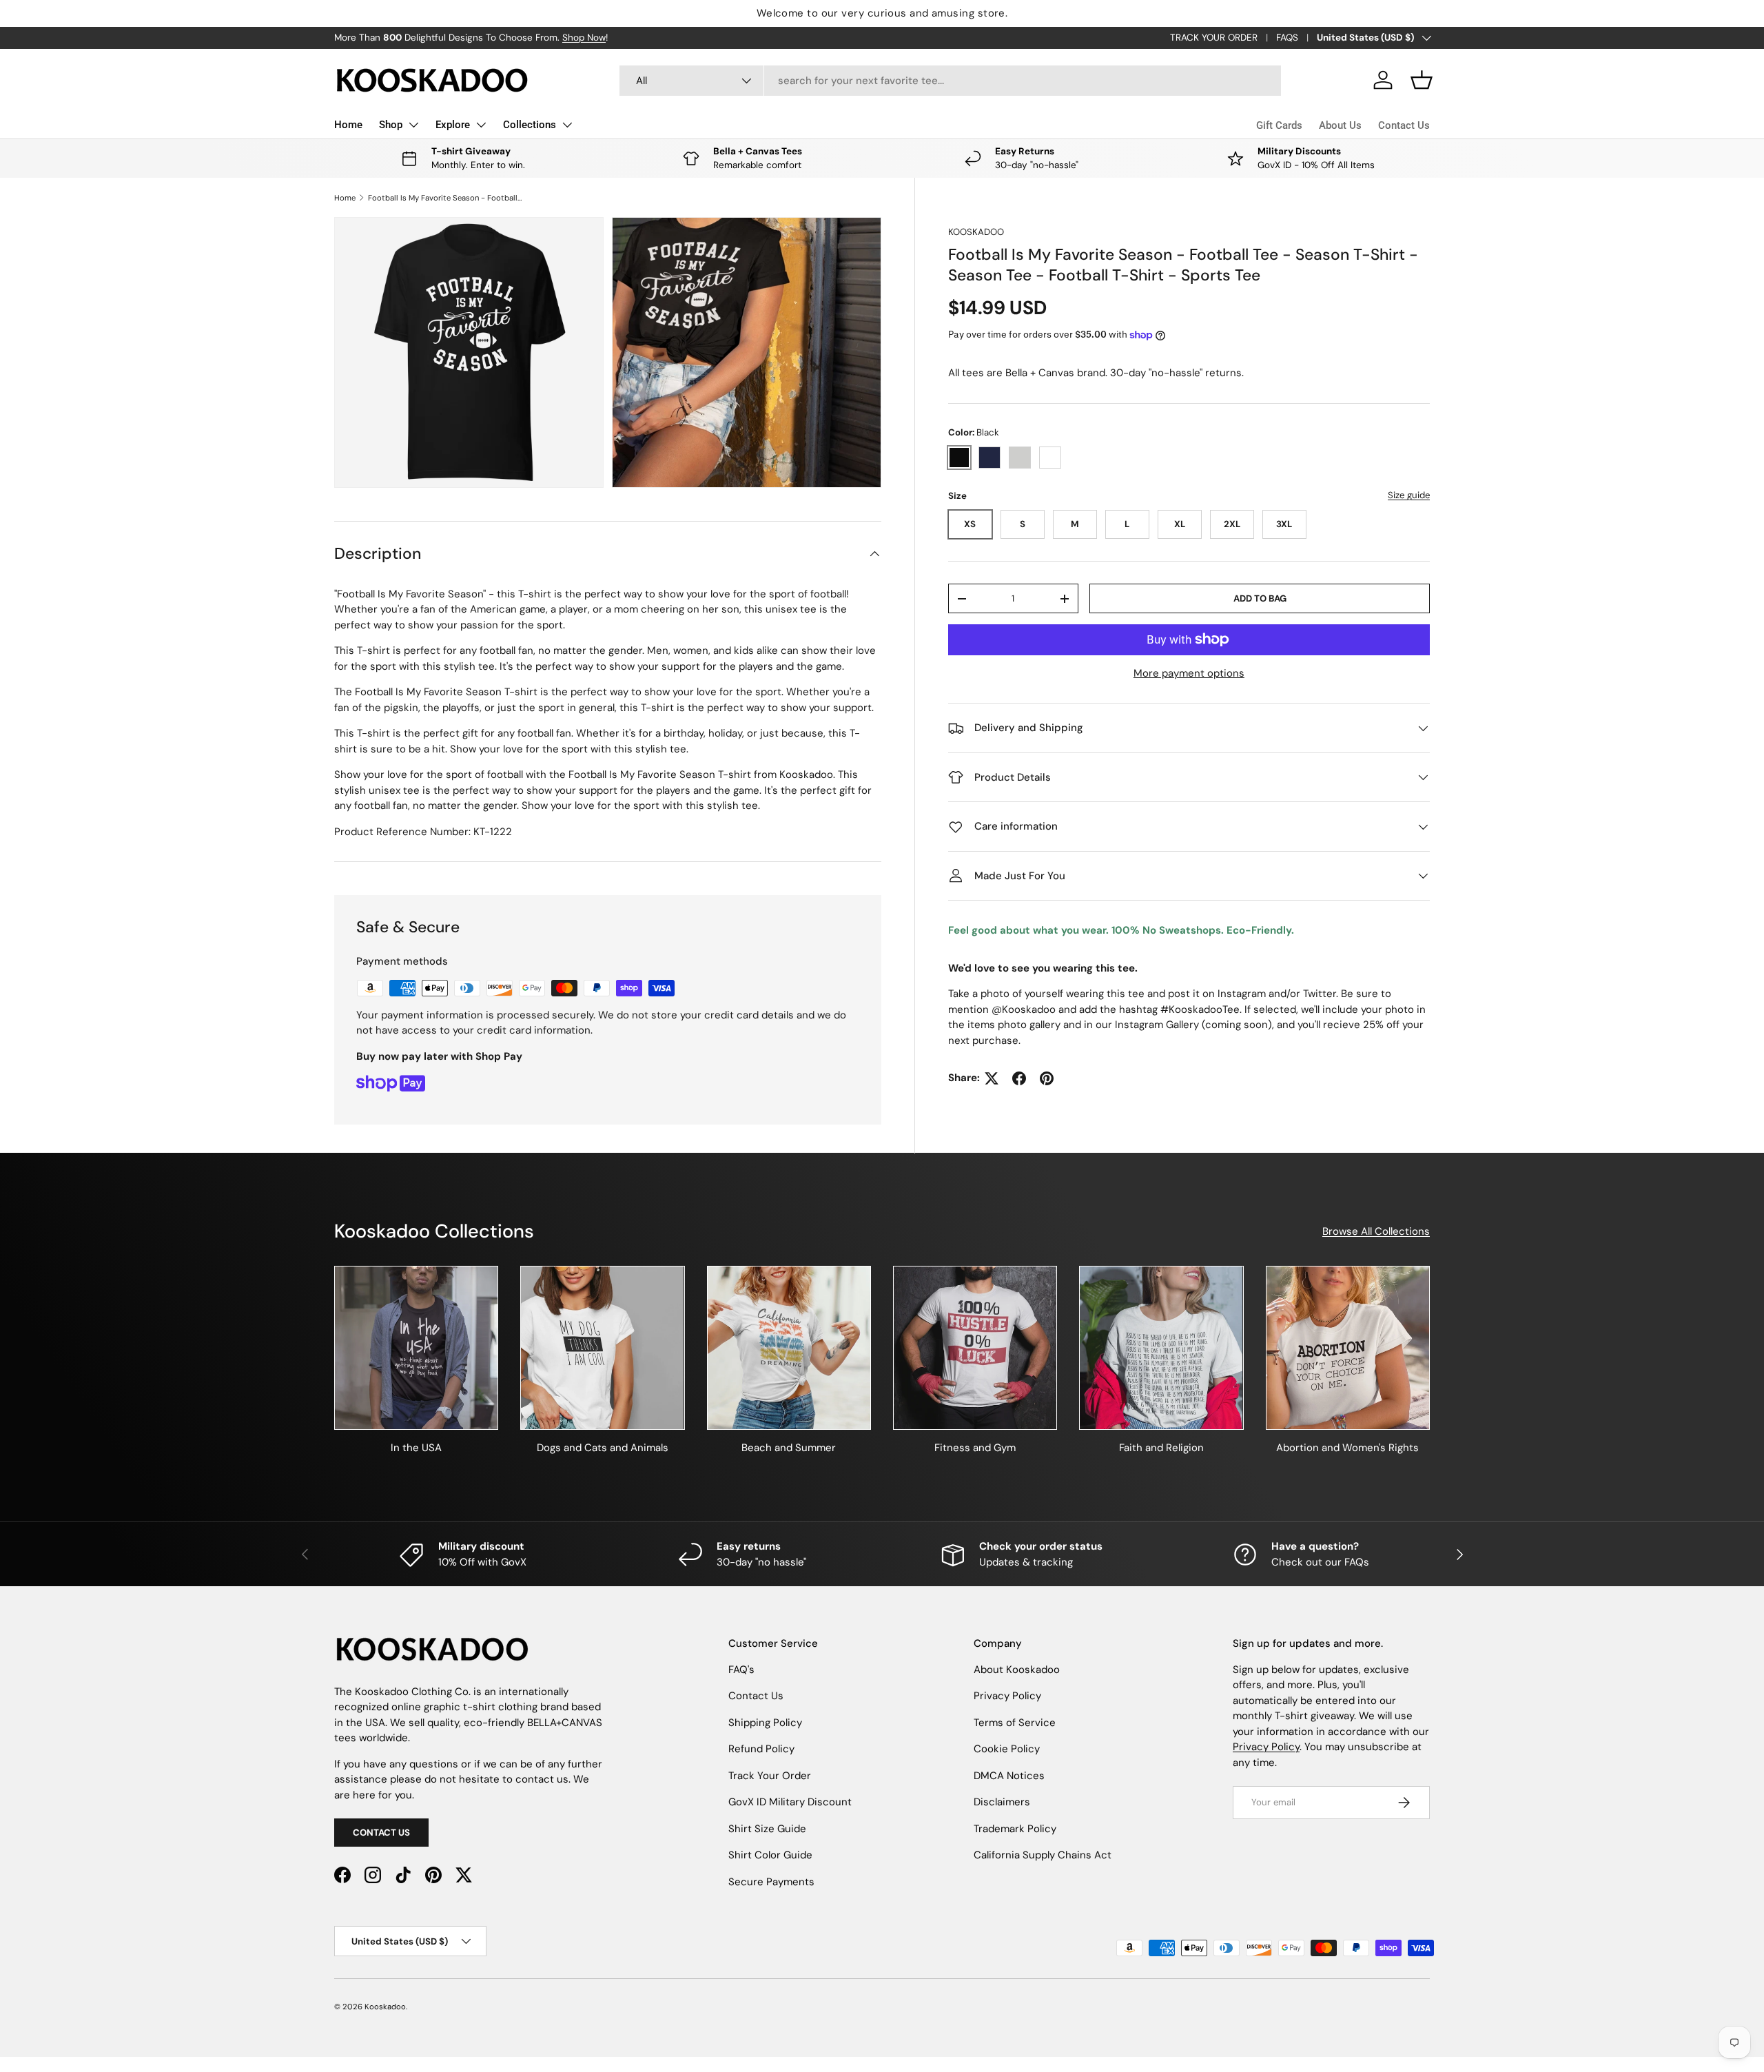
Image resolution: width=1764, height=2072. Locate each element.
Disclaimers (1002, 1802)
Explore (453, 125)
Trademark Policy (1015, 1829)
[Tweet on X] (992, 1078)
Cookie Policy (1007, 1749)
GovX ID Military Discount (790, 1802)
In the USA (416, 1448)
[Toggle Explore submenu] (481, 125)
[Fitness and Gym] (975, 1348)
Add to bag (1260, 598)
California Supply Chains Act (1043, 1855)
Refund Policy (761, 1749)
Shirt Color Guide (770, 1855)
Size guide (1409, 495)
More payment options (1189, 673)
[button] (1422, 80)
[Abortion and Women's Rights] (1348, 1348)
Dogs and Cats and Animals (603, 1448)
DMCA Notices (1009, 1776)
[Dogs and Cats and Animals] (602, 1348)
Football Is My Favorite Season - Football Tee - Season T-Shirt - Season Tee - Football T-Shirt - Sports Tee (445, 198)
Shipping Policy (765, 1723)
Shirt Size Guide (767, 1829)
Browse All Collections (1376, 1231)
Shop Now (584, 38)
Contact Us (1404, 125)
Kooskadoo (976, 232)
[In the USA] (416, 1348)
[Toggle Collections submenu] (567, 125)
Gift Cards (1279, 125)
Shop (391, 125)
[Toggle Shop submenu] (413, 125)
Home (348, 125)
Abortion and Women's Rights (1347, 1448)
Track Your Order (770, 1776)
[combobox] (951, 81)
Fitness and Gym (975, 1448)
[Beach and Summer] (789, 1348)
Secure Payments (771, 1882)
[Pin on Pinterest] (1047, 1078)
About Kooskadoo (1017, 1670)
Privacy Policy (1007, 1696)
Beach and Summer (789, 1448)
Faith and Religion (1161, 1448)
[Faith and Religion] (1161, 1348)
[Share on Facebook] (1019, 1078)
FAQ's (741, 1670)
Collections (530, 125)
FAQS (1287, 38)
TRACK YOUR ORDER (1214, 38)
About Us (1340, 125)
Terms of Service (1015, 1723)
